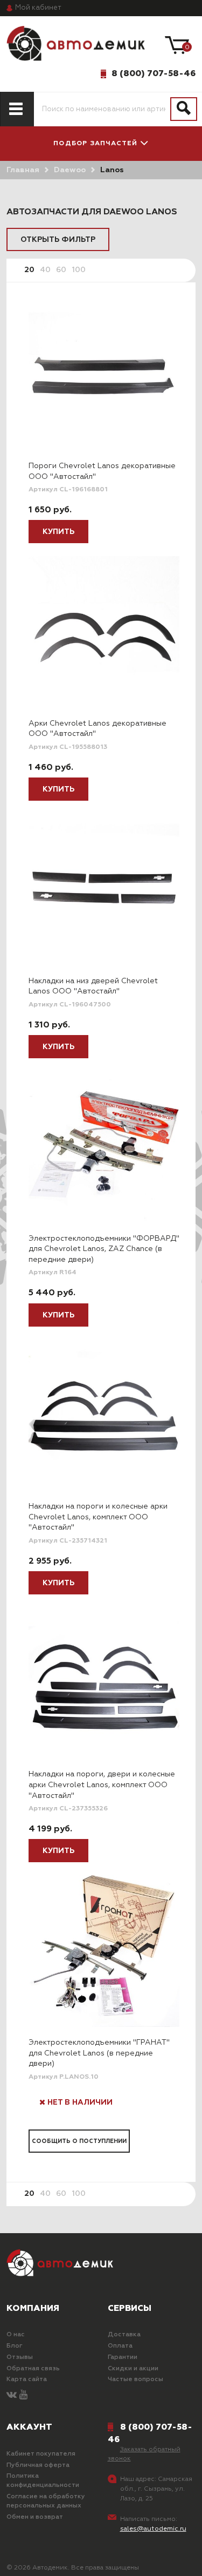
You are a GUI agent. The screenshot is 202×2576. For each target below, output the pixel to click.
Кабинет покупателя (41, 2454)
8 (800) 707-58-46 (154, 73)
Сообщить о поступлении (79, 2141)
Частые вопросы (135, 2379)
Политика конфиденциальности (43, 2481)
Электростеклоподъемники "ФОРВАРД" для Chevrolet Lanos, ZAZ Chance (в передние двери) (104, 1249)
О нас (16, 2335)
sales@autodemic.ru (153, 2529)
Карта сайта (27, 2379)
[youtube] (23, 2395)
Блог (15, 2346)
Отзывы (20, 2357)
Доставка (124, 2335)
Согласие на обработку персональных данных (46, 2501)
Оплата (120, 2346)
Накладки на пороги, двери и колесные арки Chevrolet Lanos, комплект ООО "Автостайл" (102, 1785)
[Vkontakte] (12, 2395)
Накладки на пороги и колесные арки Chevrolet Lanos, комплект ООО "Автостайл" (98, 1517)
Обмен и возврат (35, 2517)
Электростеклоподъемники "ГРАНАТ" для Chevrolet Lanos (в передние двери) (99, 2053)
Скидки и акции (133, 2369)
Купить (58, 532)
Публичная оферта (38, 2465)
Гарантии (123, 2357)
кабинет (38, 8)
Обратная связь (33, 2369)
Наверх (34, 2559)
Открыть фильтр (58, 240)
